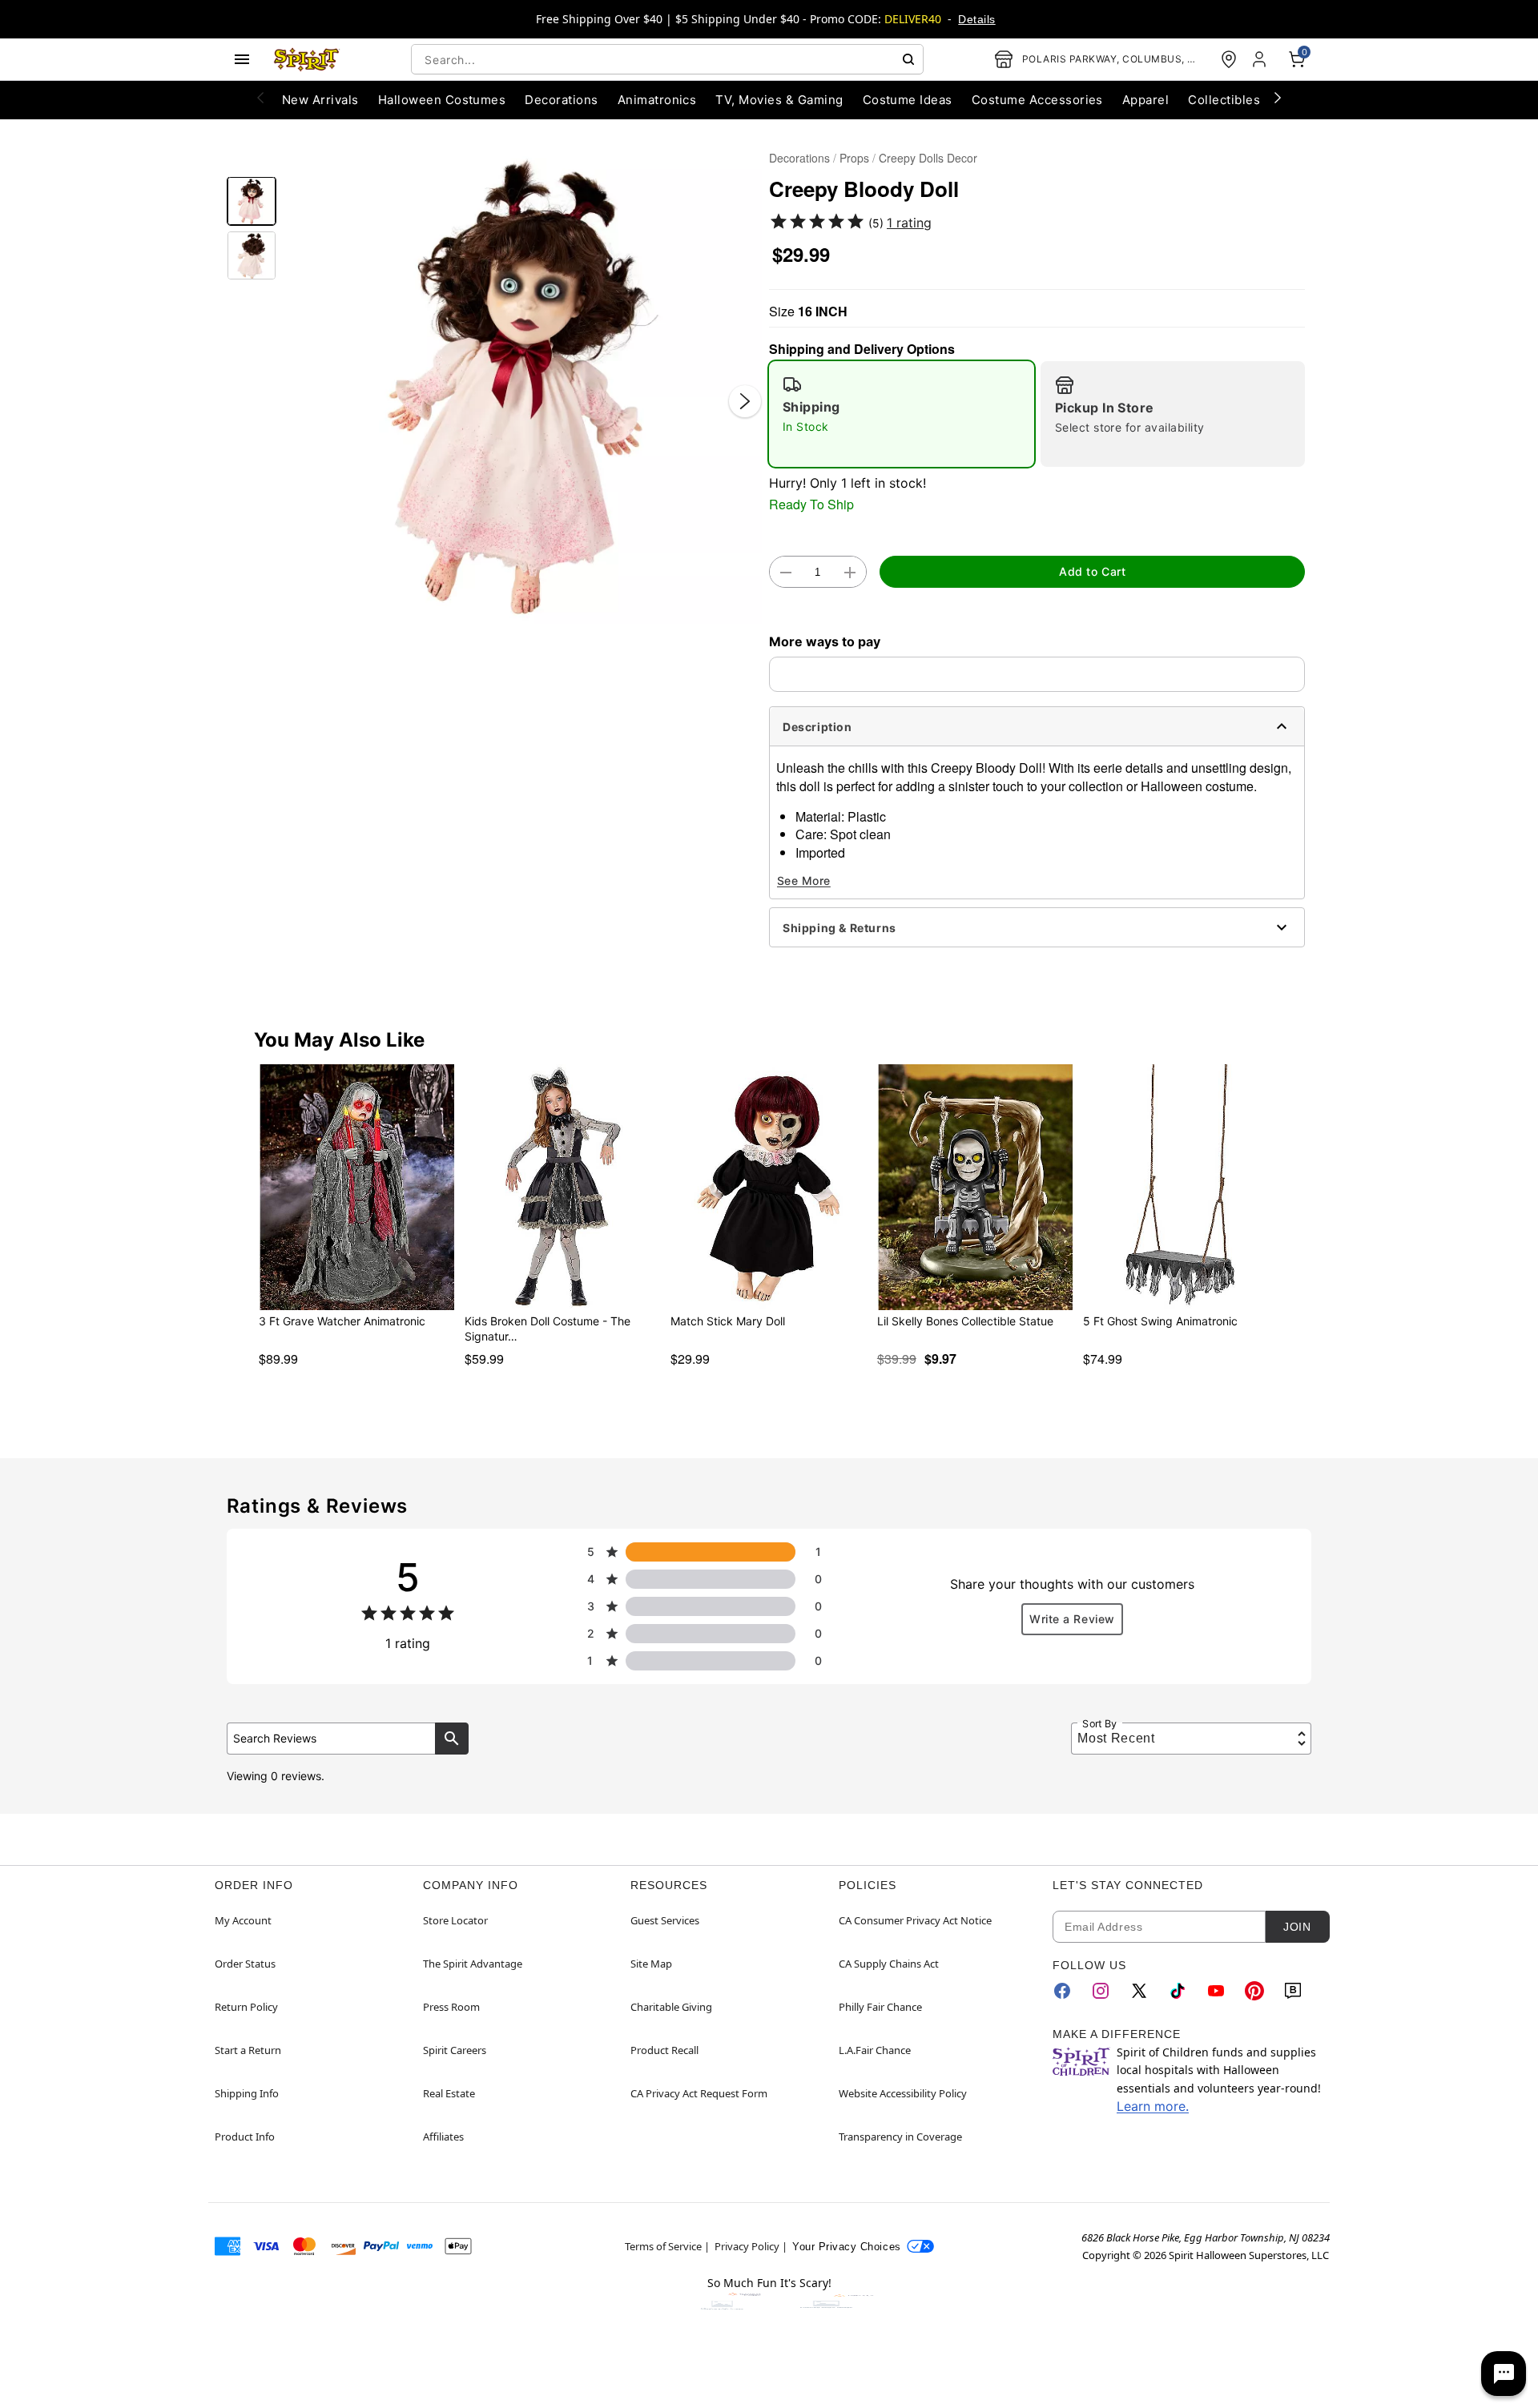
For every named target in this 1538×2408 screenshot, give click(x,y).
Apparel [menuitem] (1145, 100)
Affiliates (443, 2137)
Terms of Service (663, 2246)
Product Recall (664, 2050)
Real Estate (449, 2093)
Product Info (245, 2137)
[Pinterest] (1254, 1991)
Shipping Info (247, 2093)
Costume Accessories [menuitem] (1037, 100)
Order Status (245, 1964)
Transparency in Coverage (900, 2137)
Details (976, 19)
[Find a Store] (1229, 59)
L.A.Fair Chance (875, 2050)
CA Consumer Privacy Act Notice (915, 1920)
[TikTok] (1178, 1991)
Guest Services (665, 1920)
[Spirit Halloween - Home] (307, 59)
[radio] (902, 414)
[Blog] (1293, 1991)
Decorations (799, 158)
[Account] (1261, 59)
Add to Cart (1092, 571)
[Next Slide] (745, 401)
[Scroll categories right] (1278, 97)
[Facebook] (1062, 1991)
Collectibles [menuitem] (1224, 100)
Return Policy (246, 2007)
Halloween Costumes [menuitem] (442, 100)
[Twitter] (1139, 1991)
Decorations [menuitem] (561, 100)
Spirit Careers (455, 2050)
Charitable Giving (671, 2007)
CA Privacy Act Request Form (699, 2093)
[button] (523, 385)
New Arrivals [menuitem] (320, 100)
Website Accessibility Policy (903, 2093)
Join (1297, 1927)
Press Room (451, 2007)
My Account (243, 1920)
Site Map (651, 1964)
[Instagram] (1101, 1991)
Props (854, 158)
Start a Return (248, 2050)
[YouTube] (1216, 1991)
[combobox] (667, 59)
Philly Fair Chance (880, 2007)
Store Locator (455, 1920)
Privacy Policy (747, 2246)
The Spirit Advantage (473, 1964)
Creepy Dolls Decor (928, 158)
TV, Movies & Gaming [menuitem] (779, 100)
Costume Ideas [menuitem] (908, 100)
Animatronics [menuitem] (657, 100)
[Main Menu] (242, 59)
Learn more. (1153, 2106)
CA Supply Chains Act (889, 1964)
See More (804, 880)
